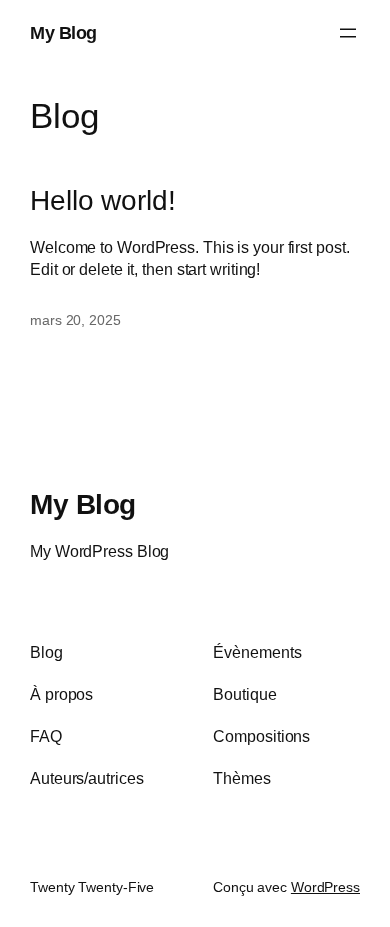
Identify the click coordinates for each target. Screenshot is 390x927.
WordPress (325, 887)
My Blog (63, 32)
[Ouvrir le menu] (348, 33)
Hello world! (103, 200)
